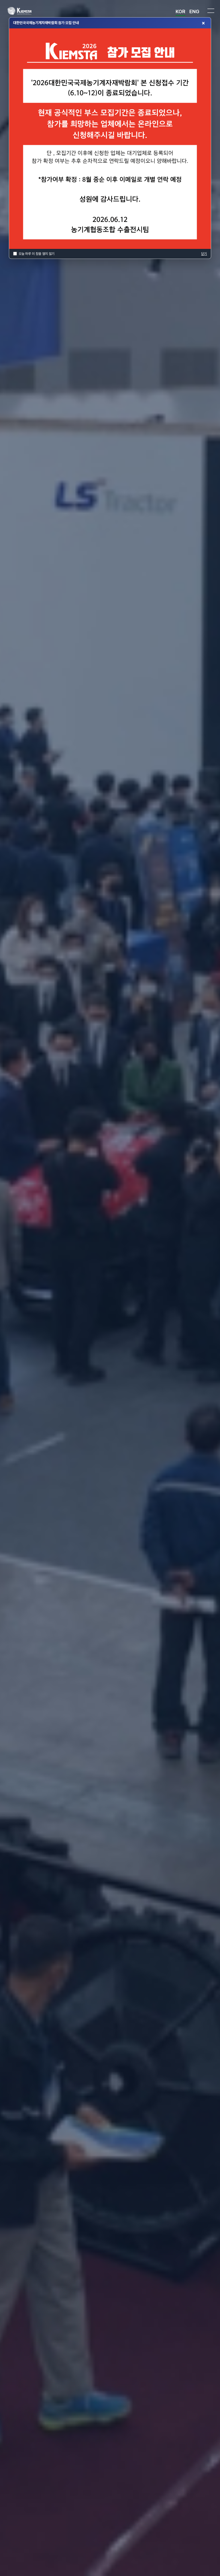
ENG (194, 11)
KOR (180, 11)
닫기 (204, 254)
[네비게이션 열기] (211, 11)
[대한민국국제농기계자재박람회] (28, 11)
